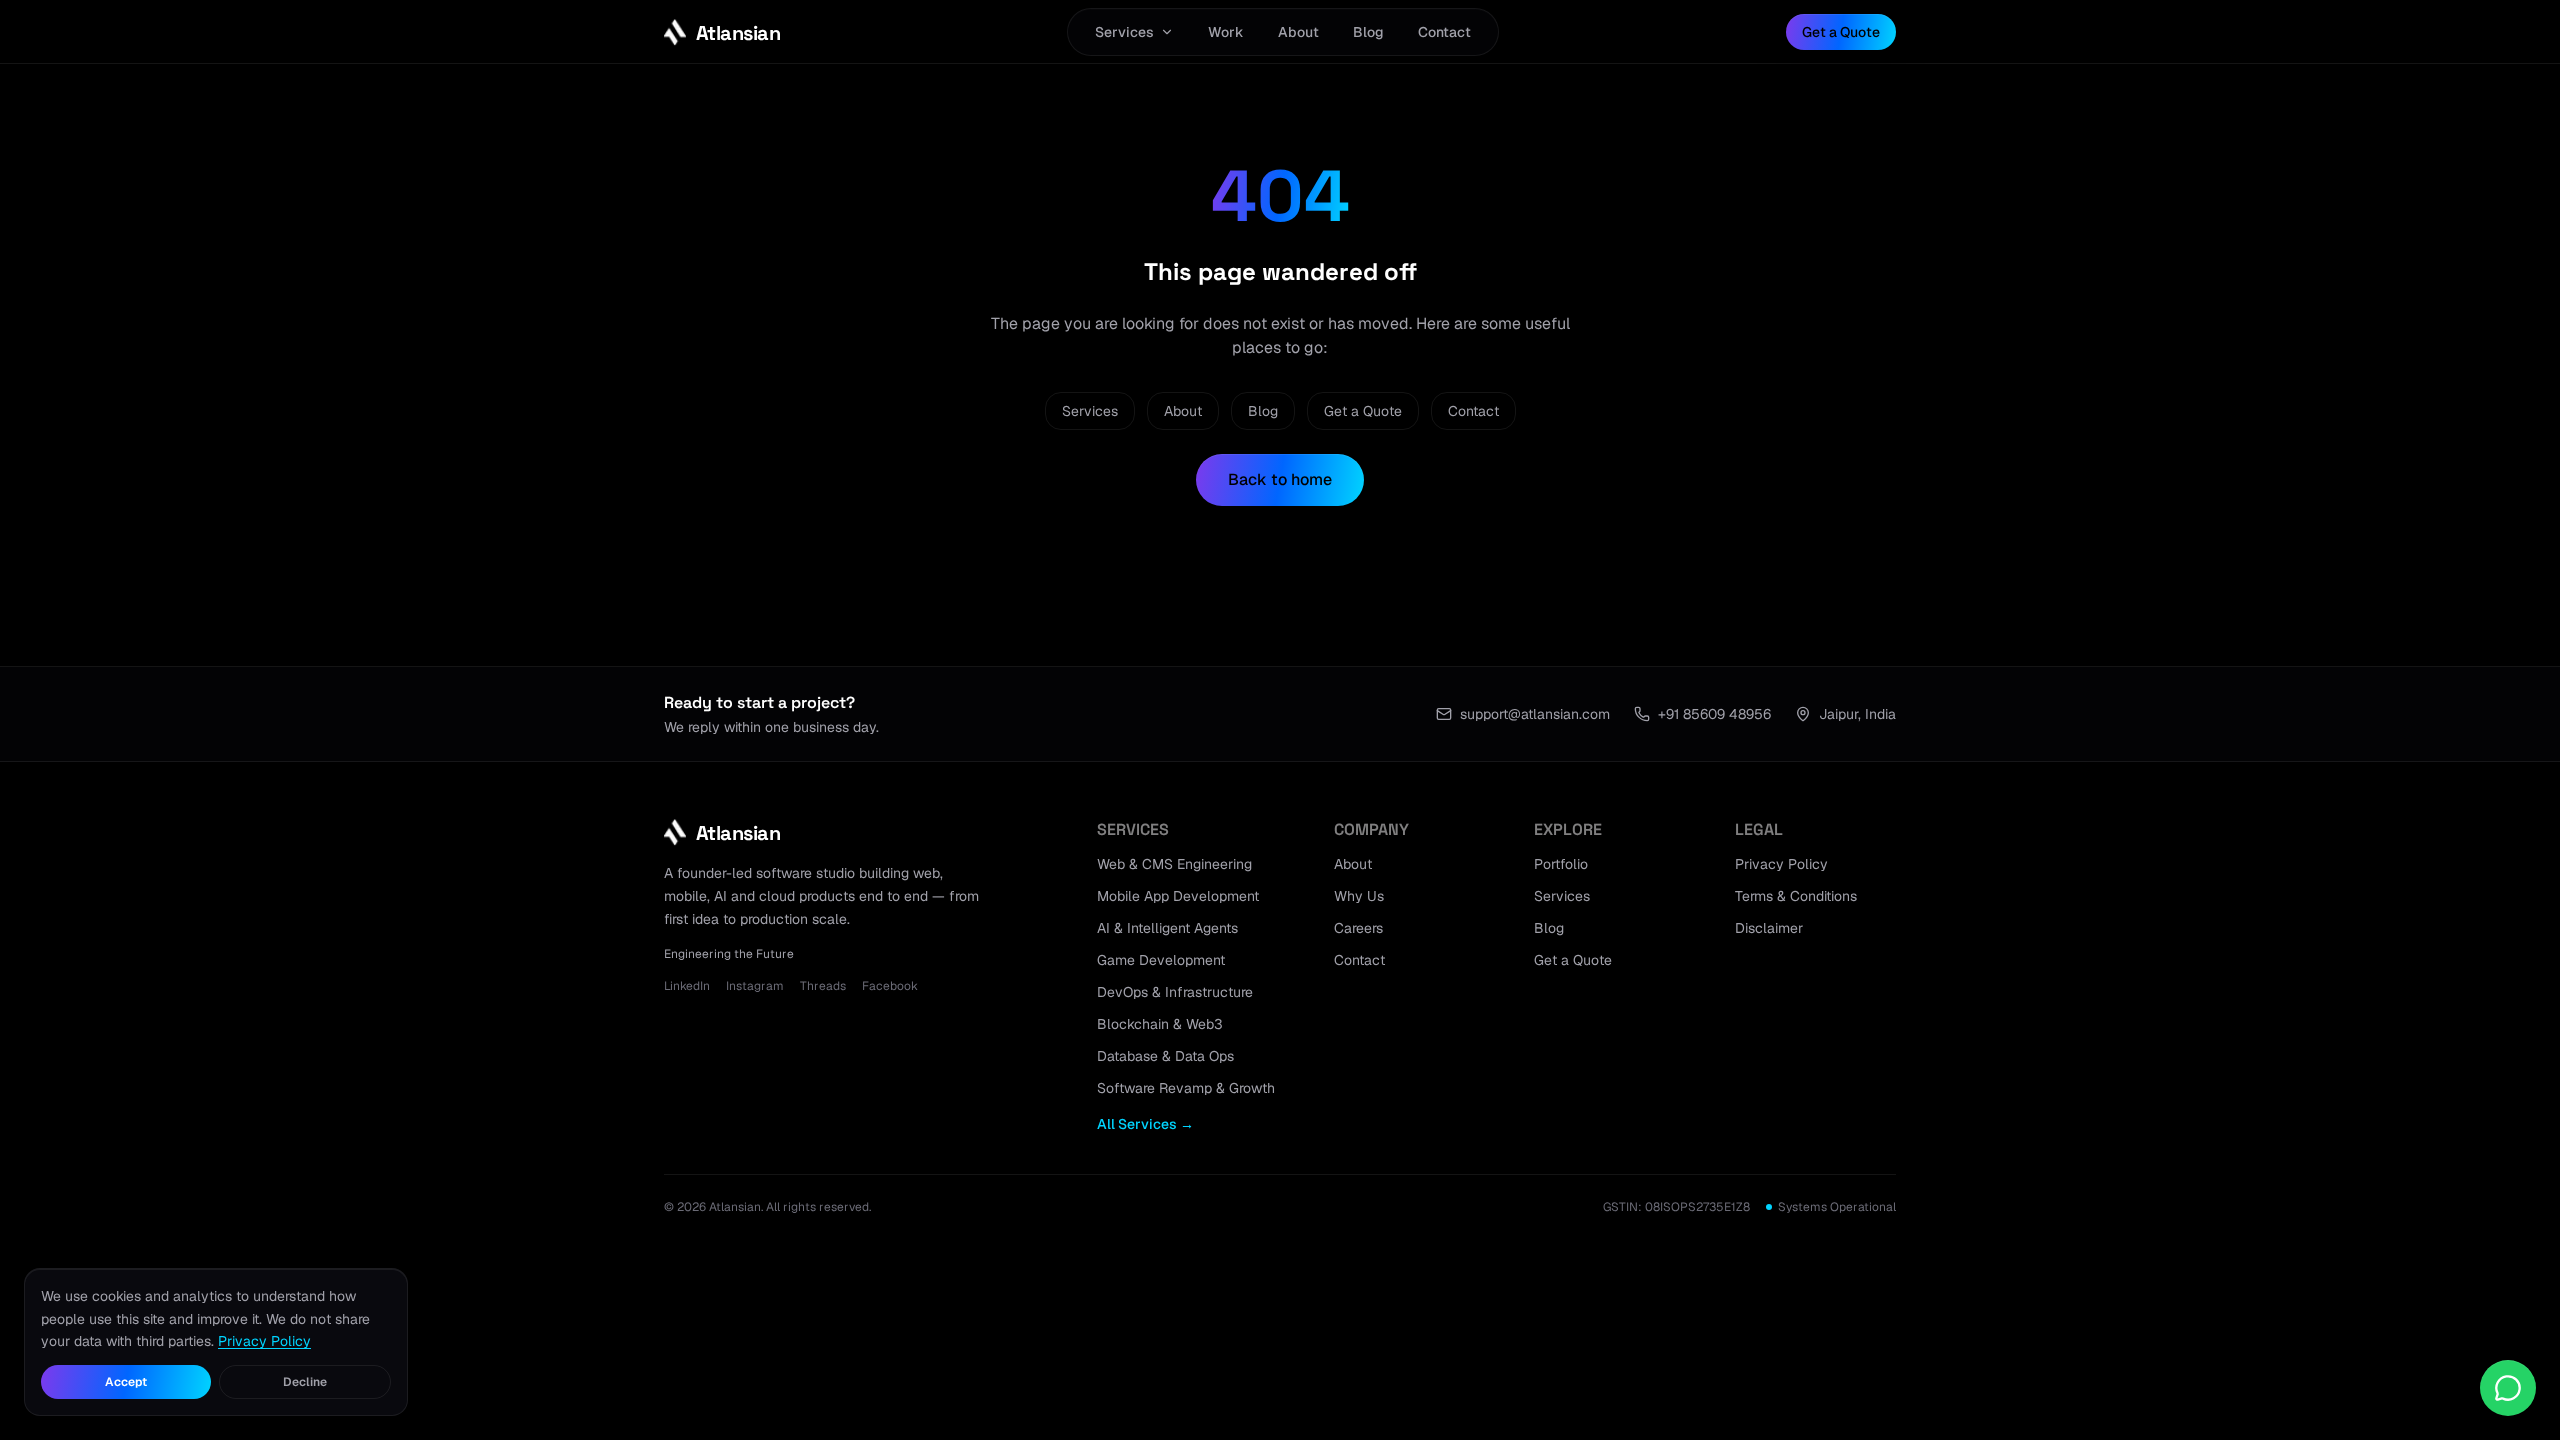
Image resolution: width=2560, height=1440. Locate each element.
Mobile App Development (1178, 896)
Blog (1368, 32)
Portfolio (1561, 864)
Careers (1358, 928)
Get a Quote (1841, 32)
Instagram (755, 986)
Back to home (1280, 479)
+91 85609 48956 (1714, 714)
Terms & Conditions (1796, 896)
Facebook (890, 986)
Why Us (1359, 896)
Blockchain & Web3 (1160, 1024)
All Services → (1145, 1124)
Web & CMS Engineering (1174, 864)
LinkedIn (687, 986)
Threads (823, 986)
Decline (305, 1382)
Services (1124, 32)
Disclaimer (1769, 928)
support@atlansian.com (1535, 714)
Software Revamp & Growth (1186, 1088)
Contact (1444, 32)
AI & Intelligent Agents (1167, 928)
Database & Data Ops (1165, 1056)
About (1298, 32)
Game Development (1161, 960)
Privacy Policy (1781, 864)
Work (1226, 32)
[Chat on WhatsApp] (2508, 1388)
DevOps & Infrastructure (1175, 992)
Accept (126, 1382)
